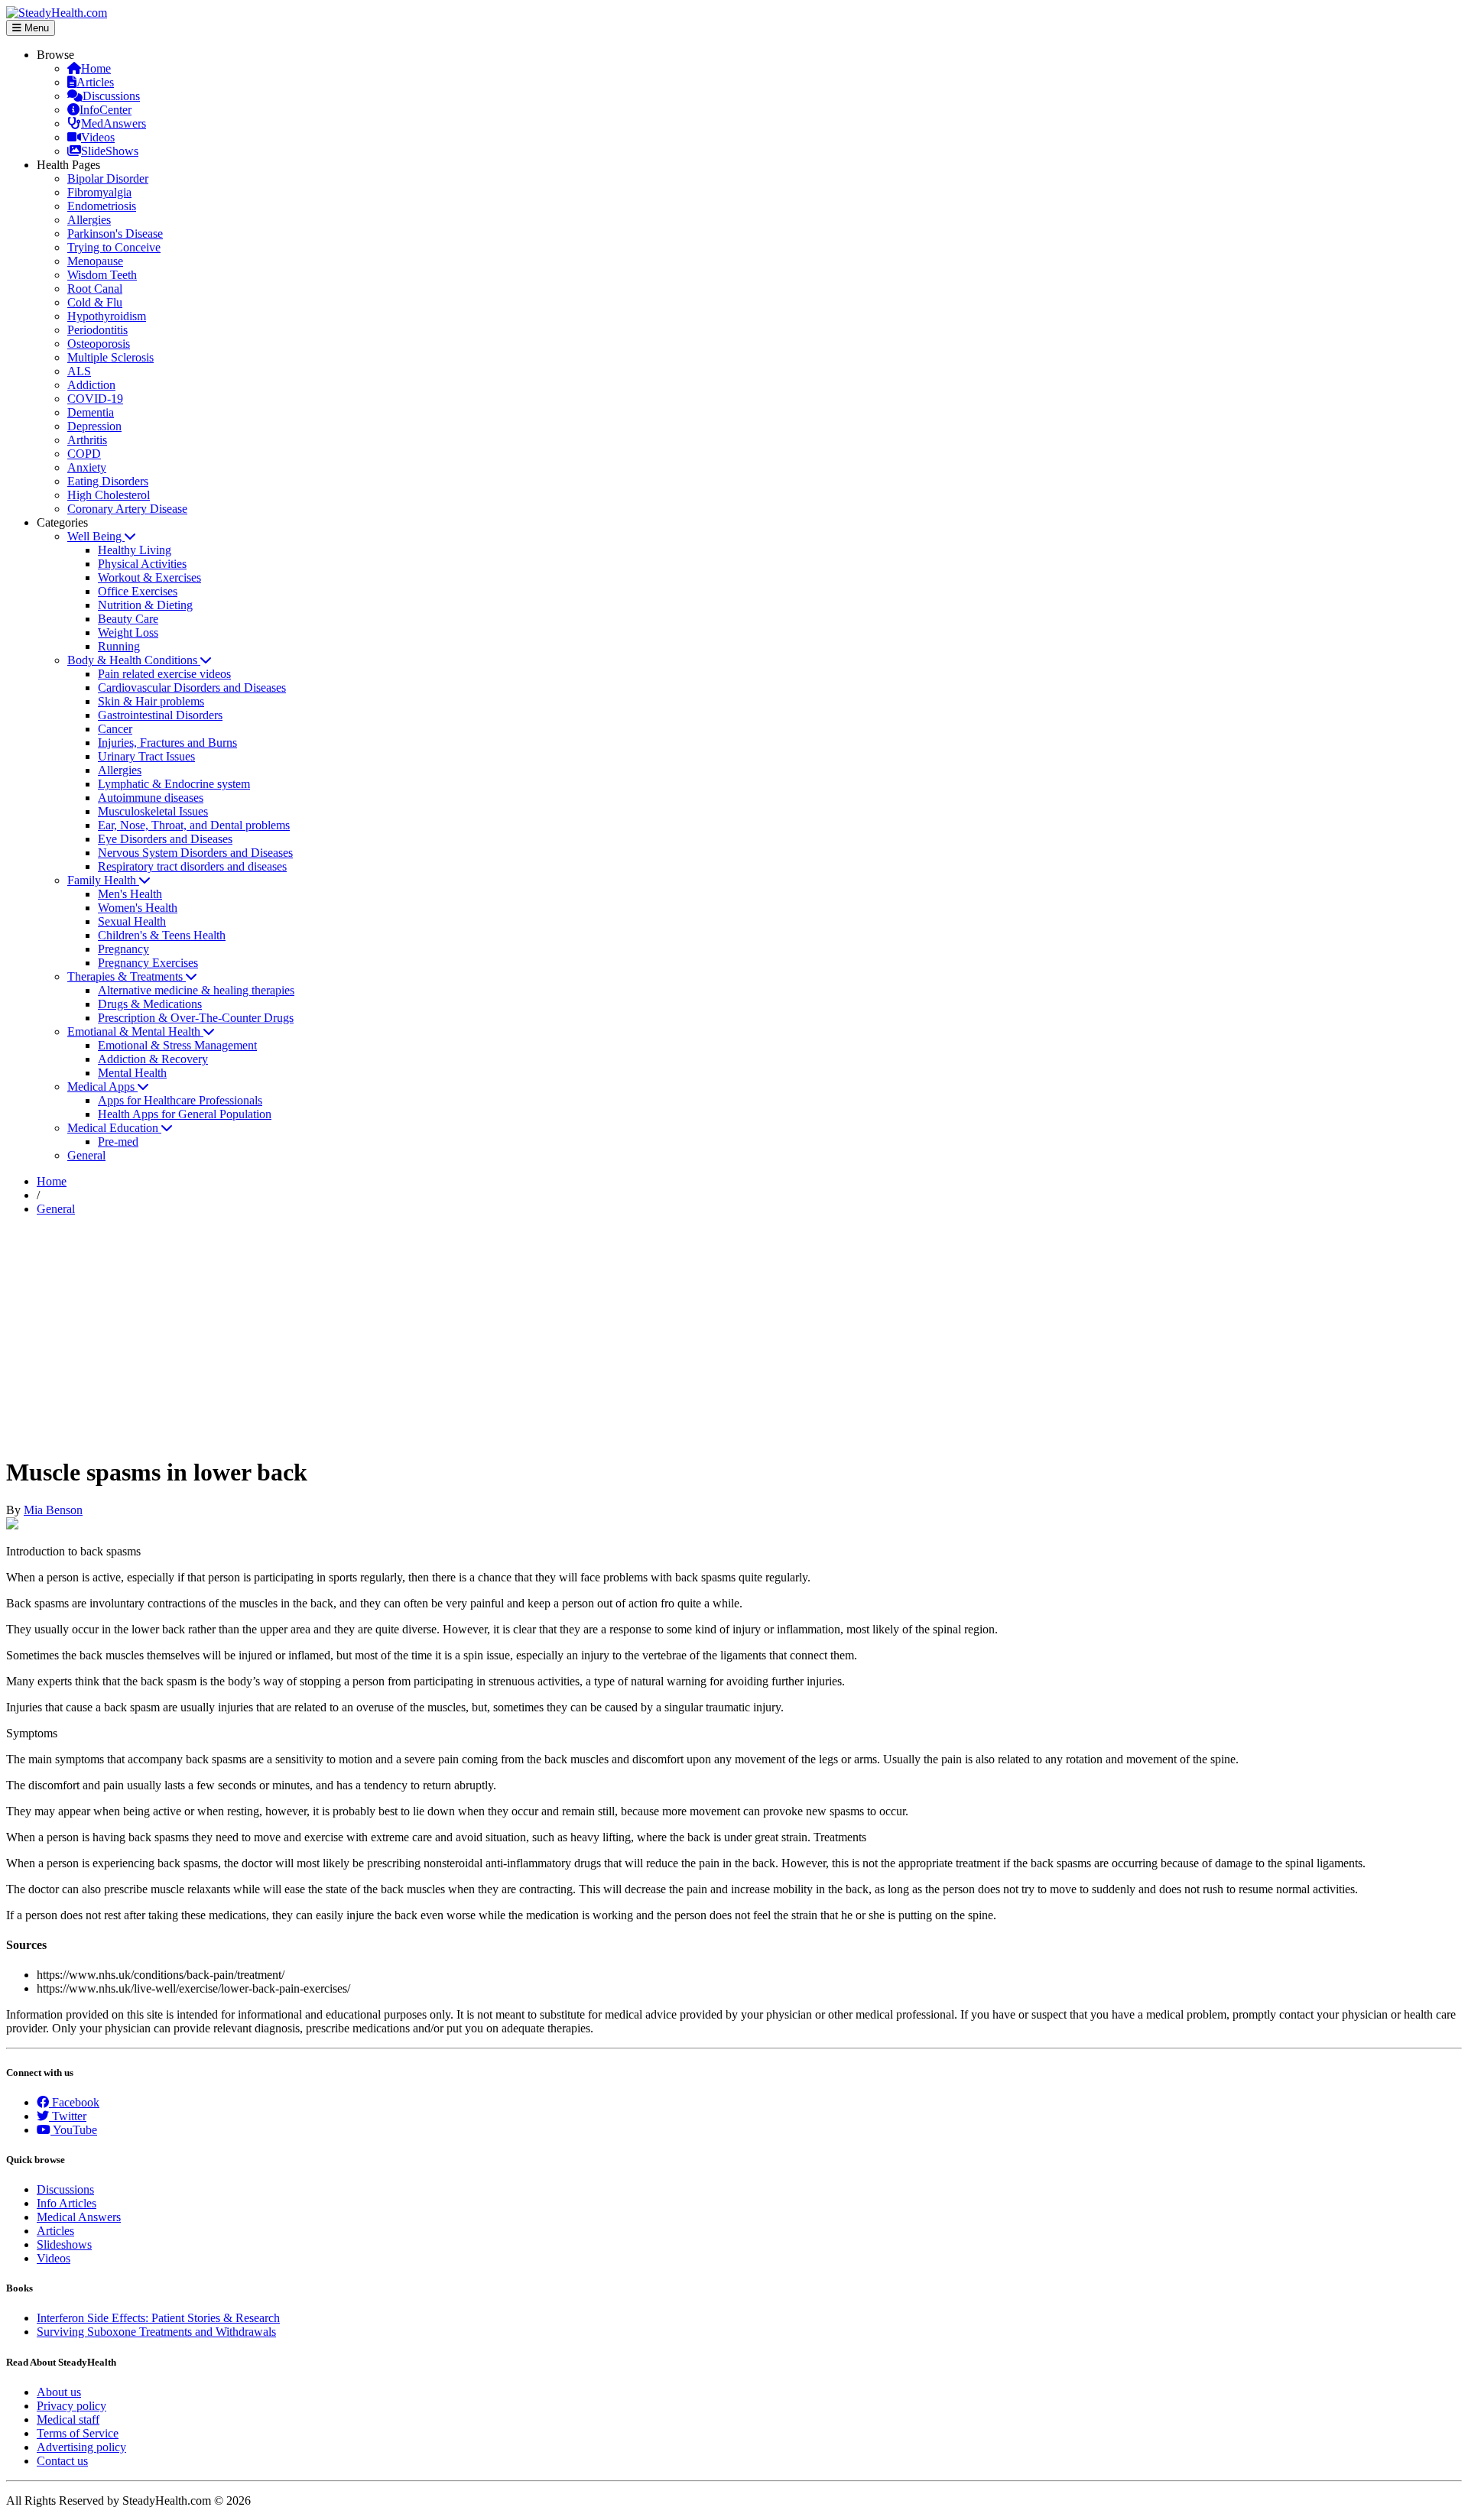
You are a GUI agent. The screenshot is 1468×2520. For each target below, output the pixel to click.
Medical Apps (102, 1086)
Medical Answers (79, 2217)
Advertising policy (81, 2447)
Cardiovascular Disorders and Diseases (192, 688)
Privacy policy (71, 2406)
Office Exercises (138, 591)
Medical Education (114, 1128)
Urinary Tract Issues (146, 756)
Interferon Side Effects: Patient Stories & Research (158, 2318)
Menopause (95, 261)
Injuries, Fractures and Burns (167, 743)
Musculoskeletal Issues (153, 811)
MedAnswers (114, 123)
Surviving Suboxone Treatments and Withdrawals (156, 2332)
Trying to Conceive (114, 247)
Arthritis (87, 440)
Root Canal (95, 289)
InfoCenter (106, 110)
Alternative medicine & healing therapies (196, 990)
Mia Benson (53, 1510)
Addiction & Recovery (153, 1059)
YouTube (74, 2130)
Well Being (96, 536)
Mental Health (132, 1073)
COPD (84, 454)
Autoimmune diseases (151, 798)
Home (96, 68)
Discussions (111, 96)
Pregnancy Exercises (148, 963)
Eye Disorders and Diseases (165, 839)
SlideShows (110, 151)
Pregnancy (123, 949)
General (86, 1155)
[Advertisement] (734, 1335)
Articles (95, 82)
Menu (35, 28)
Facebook (74, 2102)
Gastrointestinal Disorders (160, 715)
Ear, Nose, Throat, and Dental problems (194, 825)
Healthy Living (135, 550)
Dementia (91, 412)
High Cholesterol (109, 495)
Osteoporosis (99, 344)
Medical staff (68, 2419)
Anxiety (87, 467)
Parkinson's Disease (115, 234)
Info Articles (67, 2203)
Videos (98, 137)
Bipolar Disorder (108, 178)
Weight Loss (128, 632)
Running (119, 646)
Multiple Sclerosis (110, 357)
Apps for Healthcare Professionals (180, 1100)
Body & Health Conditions (134, 660)
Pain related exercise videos (164, 674)
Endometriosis (102, 206)
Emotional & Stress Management (177, 1045)
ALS (79, 371)
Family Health (103, 880)
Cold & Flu (95, 302)
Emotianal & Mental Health (135, 1031)
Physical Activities (142, 564)
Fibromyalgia (99, 192)
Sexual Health (132, 921)
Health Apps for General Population (185, 1114)
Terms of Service (78, 2433)
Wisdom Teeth (102, 275)
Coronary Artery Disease (127, 509)
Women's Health (138, 908)
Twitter (68, 2116)
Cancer (115, 729)
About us (59, 2392)
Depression (94, 426)
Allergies (89, 220)
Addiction (91, 385)
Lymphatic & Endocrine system (174, 784)
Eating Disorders (108, 481)
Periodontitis (97, 330)
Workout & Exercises (149, 577)
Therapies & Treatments (127, 976)
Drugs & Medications (150, 1004)
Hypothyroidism (107, 316)
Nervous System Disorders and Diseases (195, 853)
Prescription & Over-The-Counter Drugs (196, 1018)
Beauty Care (128, 619)
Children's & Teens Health (162, 935)
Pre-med (118, 1142)
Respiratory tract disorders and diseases (192, 866)
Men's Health (130, 894)
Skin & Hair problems (151, 701)
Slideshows (64, 2244)
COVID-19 (95, 399)
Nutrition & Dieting (145, 605)
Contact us (62, 2461)
